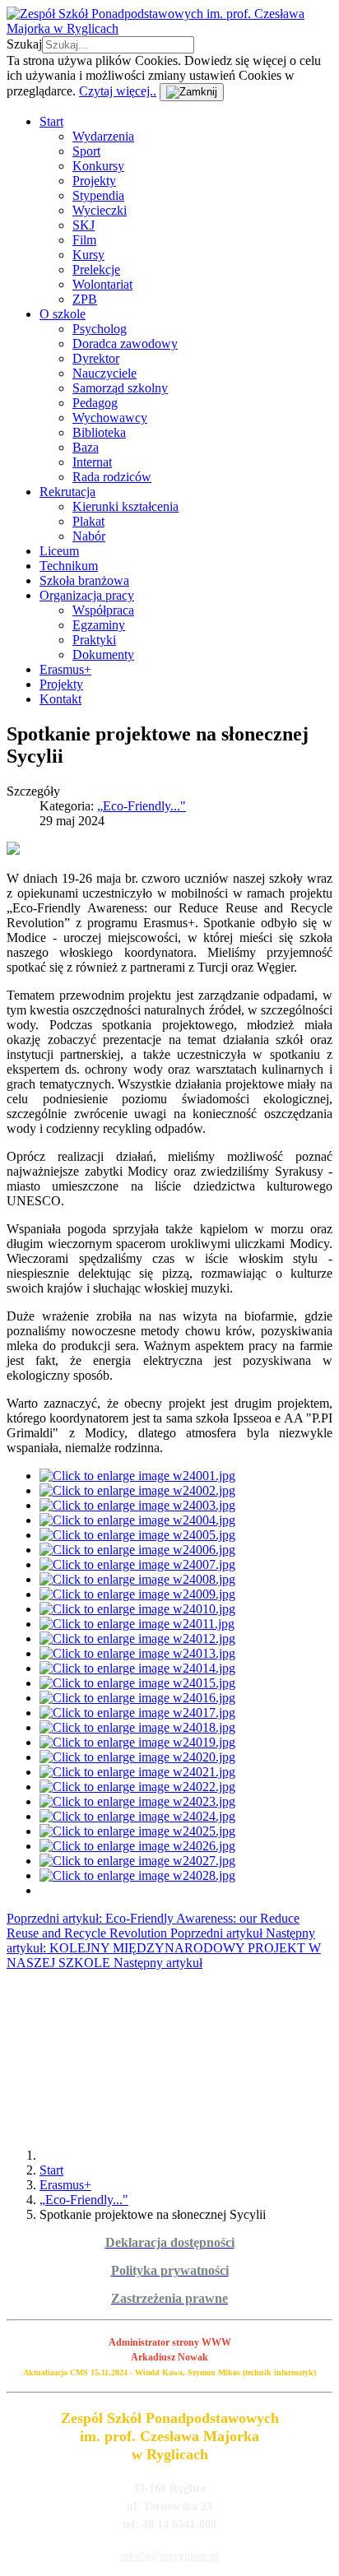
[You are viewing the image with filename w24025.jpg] (137, 1831)
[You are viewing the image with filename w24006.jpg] (137, 1550)
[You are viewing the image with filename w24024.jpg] (137, 1816)
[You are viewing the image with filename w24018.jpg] (137, 1727)
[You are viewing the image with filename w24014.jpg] (137, 1668)
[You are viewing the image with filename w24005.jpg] (137, 1535)
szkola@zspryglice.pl (169, 2556)
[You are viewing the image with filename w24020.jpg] (137, 1757)
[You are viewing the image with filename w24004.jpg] (137, 1520)
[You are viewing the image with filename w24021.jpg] (137, 1772)
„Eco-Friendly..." (142, 806)
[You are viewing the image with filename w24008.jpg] (137, 1579)
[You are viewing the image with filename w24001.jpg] (137, 1476)
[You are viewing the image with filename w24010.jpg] (137, 1609)
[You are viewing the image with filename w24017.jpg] (137, 1713)
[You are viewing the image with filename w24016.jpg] (137, 1698)
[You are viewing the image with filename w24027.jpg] (137, 1861)
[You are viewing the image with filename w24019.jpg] (137, 1742)
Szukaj (24, 44)
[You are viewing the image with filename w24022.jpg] (137, 1787)
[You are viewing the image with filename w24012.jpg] (137, 1638)
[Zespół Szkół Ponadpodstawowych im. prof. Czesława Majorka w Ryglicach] (169, 28)
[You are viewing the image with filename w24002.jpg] (137, 1490)
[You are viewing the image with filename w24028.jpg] (137, 1875)
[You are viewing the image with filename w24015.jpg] (137, 1683)
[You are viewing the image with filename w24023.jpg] (137, 1801)
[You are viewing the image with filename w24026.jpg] (137, 1846)
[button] (51, 121)
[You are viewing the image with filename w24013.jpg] (137, 1653)
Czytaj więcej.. (118, 91)
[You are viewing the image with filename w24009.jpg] (137, 1594)
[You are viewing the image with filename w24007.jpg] (137, 1564)
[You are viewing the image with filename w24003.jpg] (137, 1505)
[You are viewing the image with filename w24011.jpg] (137, 1624)
